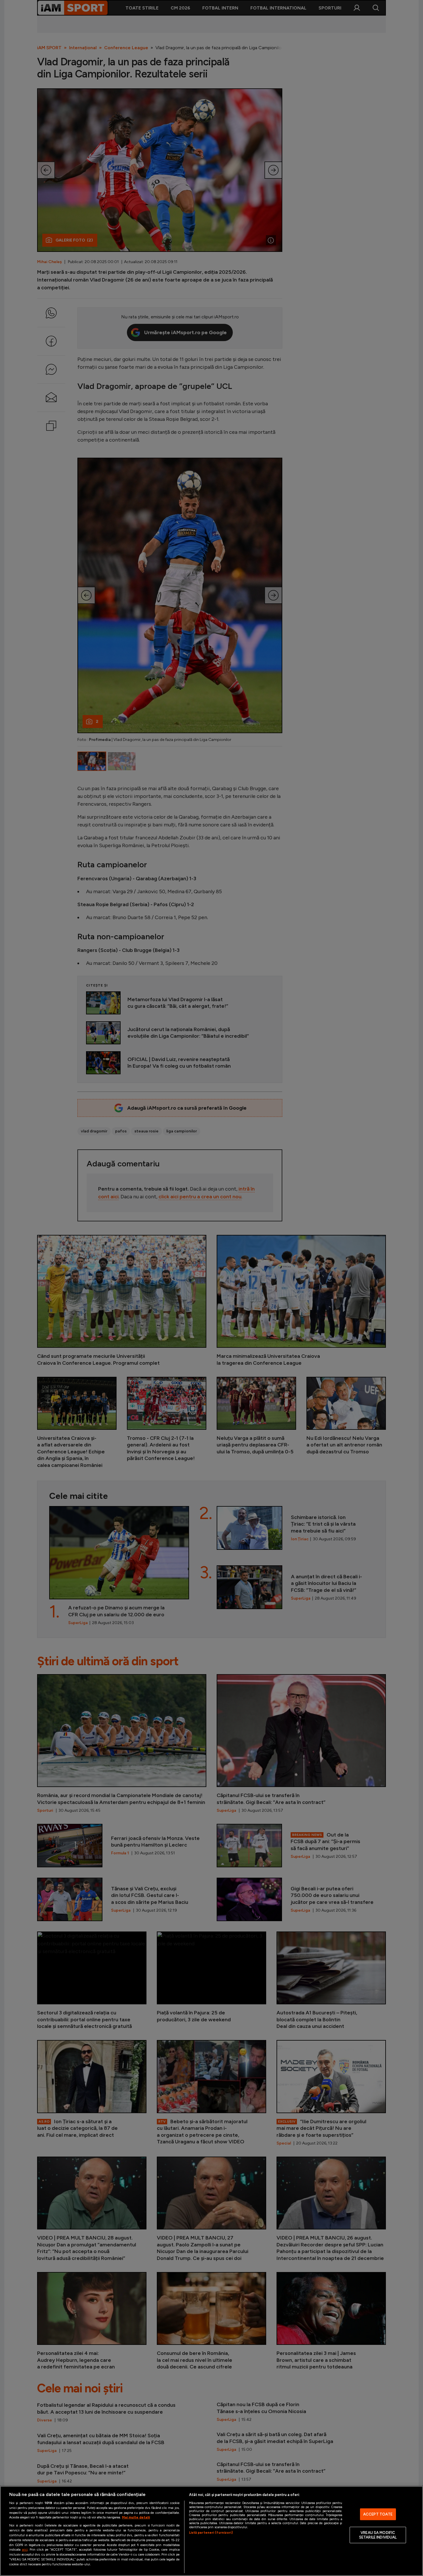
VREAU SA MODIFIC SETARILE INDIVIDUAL (378, 2535)
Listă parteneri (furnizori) (211, 2533)
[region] (211, 2531)
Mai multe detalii (136, 2517)
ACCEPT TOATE (378, 2514)
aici (25, 2549)
